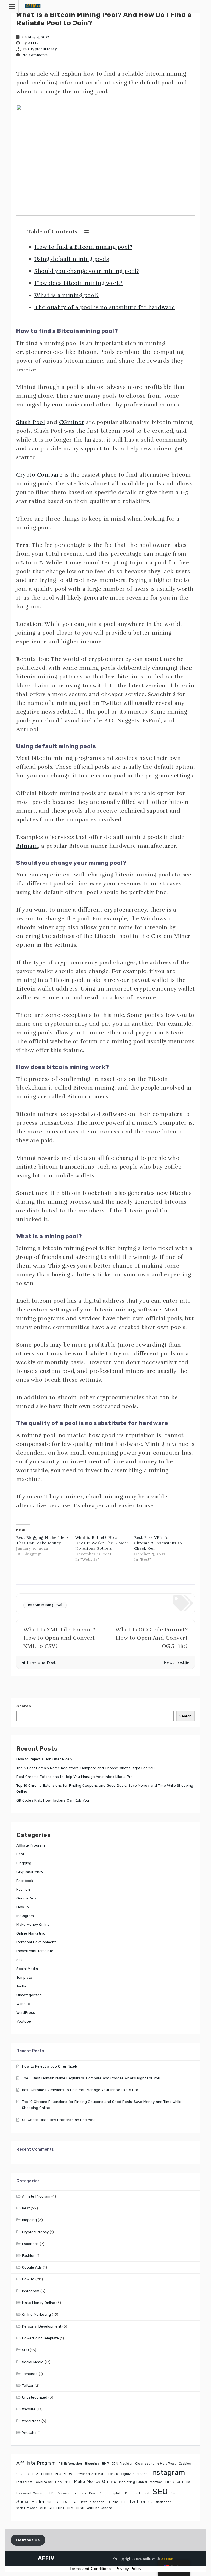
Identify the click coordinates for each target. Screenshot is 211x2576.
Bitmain (27, 846)
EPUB (68, 2474)
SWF (67, 2502)
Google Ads (26, 1898)
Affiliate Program (36, 2463)
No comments (35, 55)
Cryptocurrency (42, 49)
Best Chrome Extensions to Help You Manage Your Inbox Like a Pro (75, 1777)
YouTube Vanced (99, 2508)
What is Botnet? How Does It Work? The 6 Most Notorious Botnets (102, 1543)
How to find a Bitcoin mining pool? (83, 247)
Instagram (25, 1916)
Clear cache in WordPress (156, 2464)
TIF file (113, 2502)
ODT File (184, 2482)
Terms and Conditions (90, 2569)
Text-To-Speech (93, 2502)
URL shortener (160, 2502)
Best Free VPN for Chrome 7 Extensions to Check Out (158, 1543)
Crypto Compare (39, 475)
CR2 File (23, 2474)
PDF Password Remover (68, 2493)
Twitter (22, 1986)
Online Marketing (31, 1933)
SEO (20, 1960)
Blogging (24, 1863)
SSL (49, 2502)
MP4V (170, 2482)
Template (24, 1977)
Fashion (23, 1889)
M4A (59, 2482)
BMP (105, 2464)
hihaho (142, 2474)
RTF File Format (137, 2493)
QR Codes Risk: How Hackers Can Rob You (53, 1800)
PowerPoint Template (35, 1951)
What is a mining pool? (66, 295)
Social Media (27, 1969)
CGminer (72, 422)
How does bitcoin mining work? (79, 283)
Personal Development (36, 1942)
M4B (68, 2482)
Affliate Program (31, 1845)
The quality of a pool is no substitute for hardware (105, 307)
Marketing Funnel (133, 2482)
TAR (75, 2502)
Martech (156, 2482)
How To (23, 1907)
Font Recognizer (121, 2474)
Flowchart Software (90, 2474)
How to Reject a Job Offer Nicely (44, 1759)
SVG (58, 2502)
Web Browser (27, 2508)
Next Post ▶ (177, 1662)
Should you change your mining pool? (87, 271)
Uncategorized (29, 1995)
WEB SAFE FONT (52, 2508)
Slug (174, 2493)
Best (20, 1854)
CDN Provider (122, 2464)
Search (24, 1706)
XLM (70, 2508)
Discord (47, 2474)
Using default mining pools (72, 259)
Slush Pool (30, 422)
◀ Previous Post (39, 1662)
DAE (36, 2474)
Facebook (25, 1881)
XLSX (80, 2508)
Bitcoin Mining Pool (45, 1605)
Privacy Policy (128, 2569)
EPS (58, 2474)
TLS (124, 2502)
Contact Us (28, 2540)
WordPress (26, 2013)
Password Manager (32, 2493)
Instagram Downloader (34, 2482)
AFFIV (34, 43)
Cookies (185, 2464)
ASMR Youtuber (70, 2464)
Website (23, 2004)
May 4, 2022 (39, 37)
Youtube (24, 2021)
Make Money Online (33, 1925)
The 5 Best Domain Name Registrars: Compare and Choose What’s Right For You (86, 1768)
